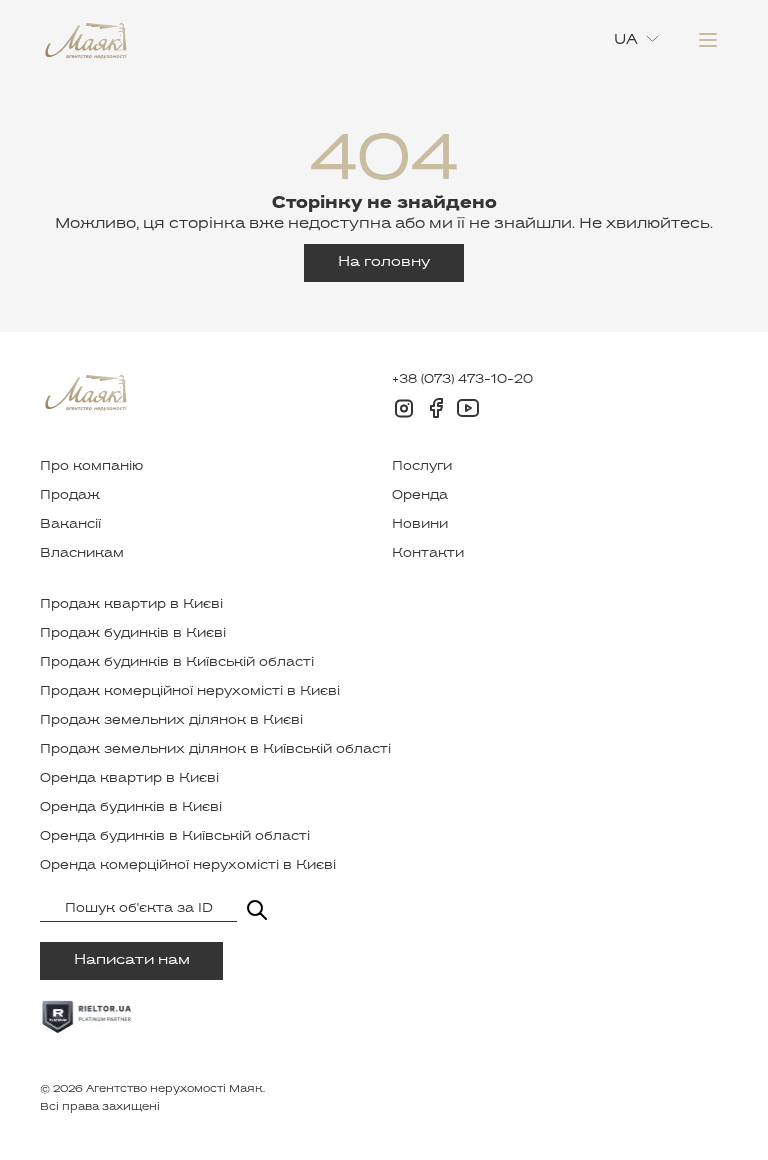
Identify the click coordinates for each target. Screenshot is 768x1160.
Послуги (422, 467)
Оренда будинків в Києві (131, 808)
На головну (384, 262)
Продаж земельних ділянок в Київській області (215, 750)
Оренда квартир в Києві (129, 779)
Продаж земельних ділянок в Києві (171, 721)
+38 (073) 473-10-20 (462, 380)
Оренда (420, 496)
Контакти (428, 554)
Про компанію (91, 467)
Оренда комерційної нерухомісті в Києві (188, 866)
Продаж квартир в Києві (131, 605)
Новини (420, 525)
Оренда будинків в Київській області (175, 837)
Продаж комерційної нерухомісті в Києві (190, 692)
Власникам (82, 554)
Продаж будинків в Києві (133, 634)
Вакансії (70, 525)
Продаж (70, 496)
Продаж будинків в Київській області (177, 663)
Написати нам (132, 960)
